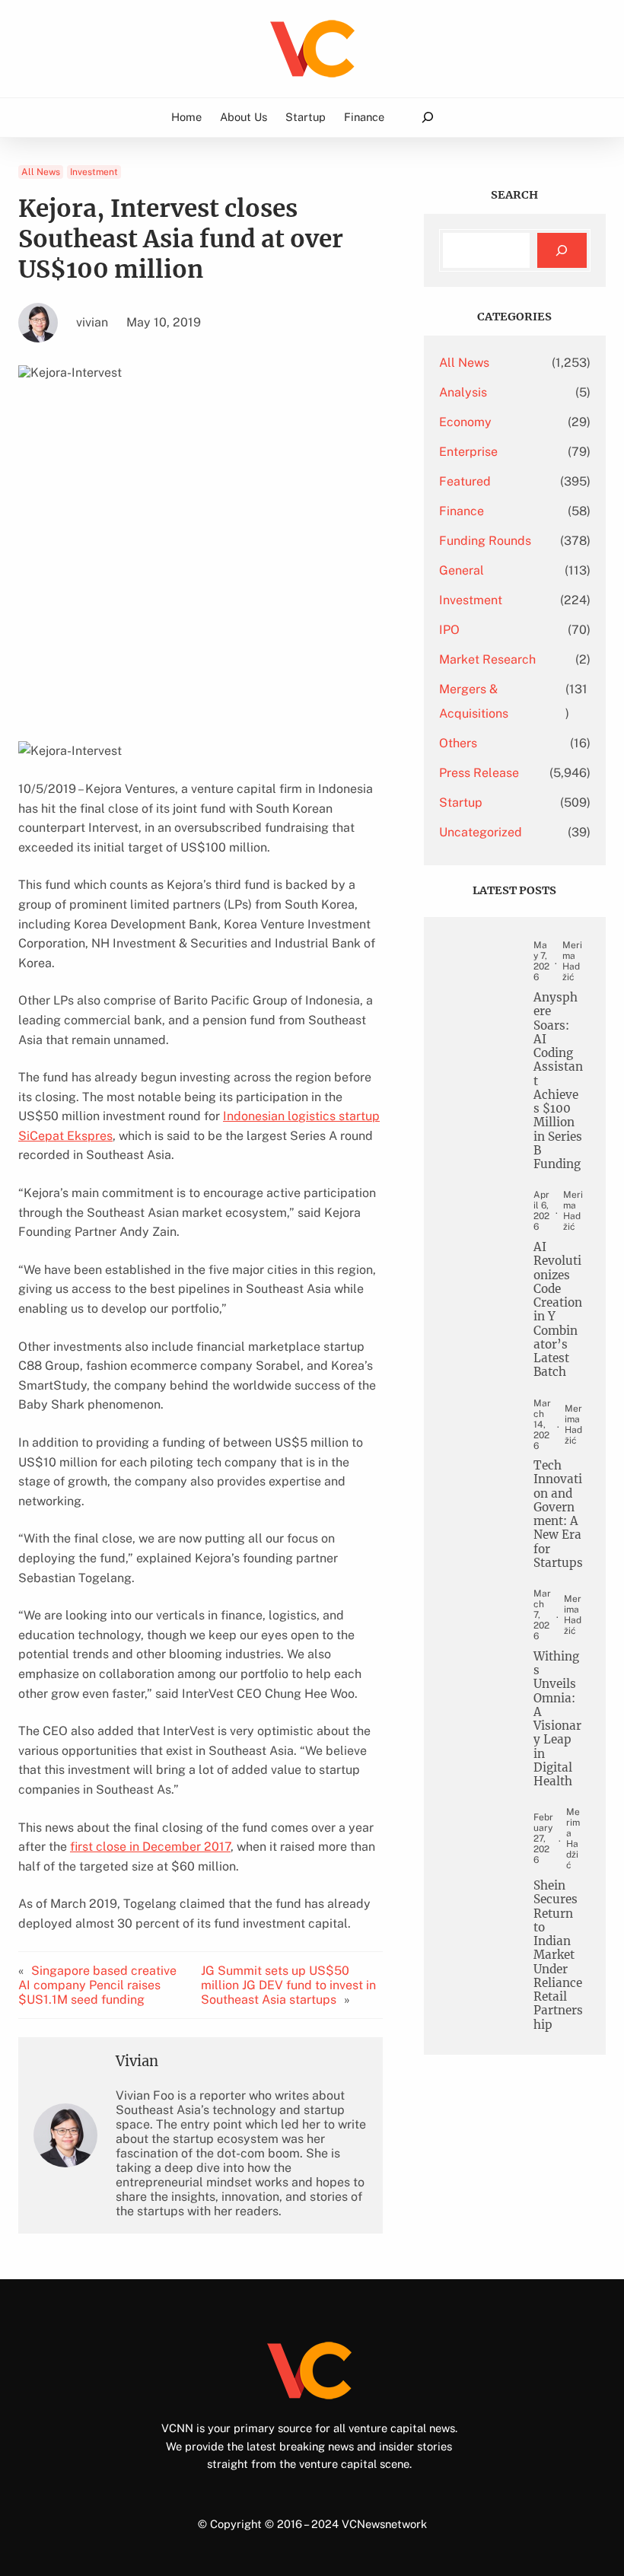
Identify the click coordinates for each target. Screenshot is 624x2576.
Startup (461, 802)
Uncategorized (481, 832)
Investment (94, 172)
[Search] (562, 251)
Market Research (487, 659)
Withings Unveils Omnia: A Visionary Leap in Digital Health (557, 1719)
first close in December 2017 (150, 1847)
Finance (462, 511)
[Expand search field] (427, 118)
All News (41, 172)
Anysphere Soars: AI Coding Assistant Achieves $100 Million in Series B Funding (558, 1081)
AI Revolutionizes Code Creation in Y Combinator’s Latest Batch (558, 1310)
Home (186, 117)
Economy (465, 422)
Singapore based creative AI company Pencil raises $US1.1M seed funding (97, 1985)
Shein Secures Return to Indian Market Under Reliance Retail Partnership (558, 1955)
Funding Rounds (485, 541)
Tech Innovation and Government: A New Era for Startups (558, 1514)
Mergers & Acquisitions (474, 701)
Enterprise (468, 452)
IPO (449, 630)
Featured (465, 481)
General (462, 570)
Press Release (479, 773)
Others (458, 743)
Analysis (463, 392)
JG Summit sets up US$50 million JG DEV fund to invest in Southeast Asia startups (288, 1985)
